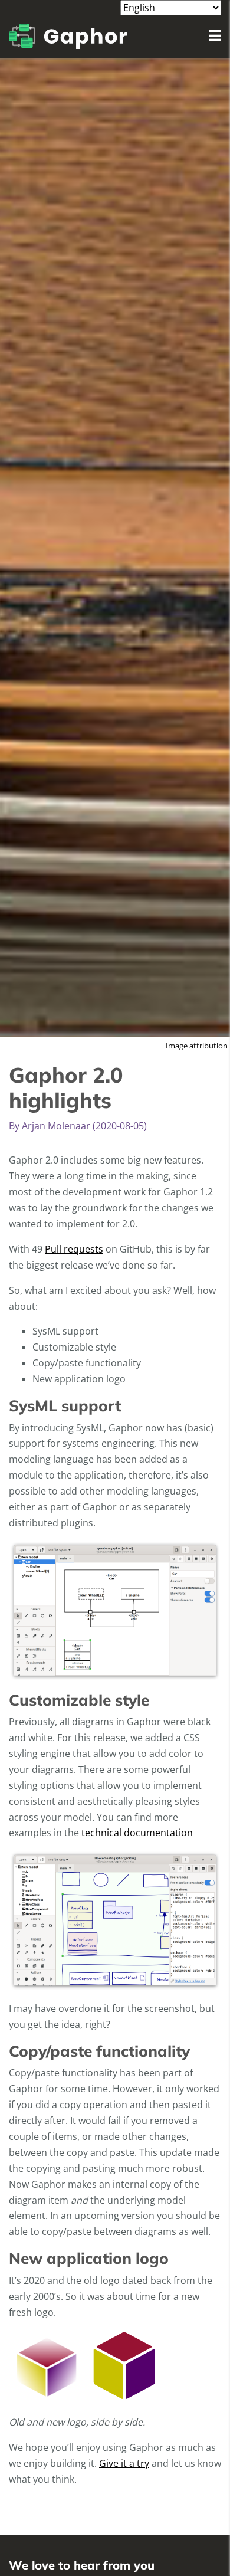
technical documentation (137, 1833)
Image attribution (197, 1046)
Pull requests (74, 1249)
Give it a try (124, 2463)
